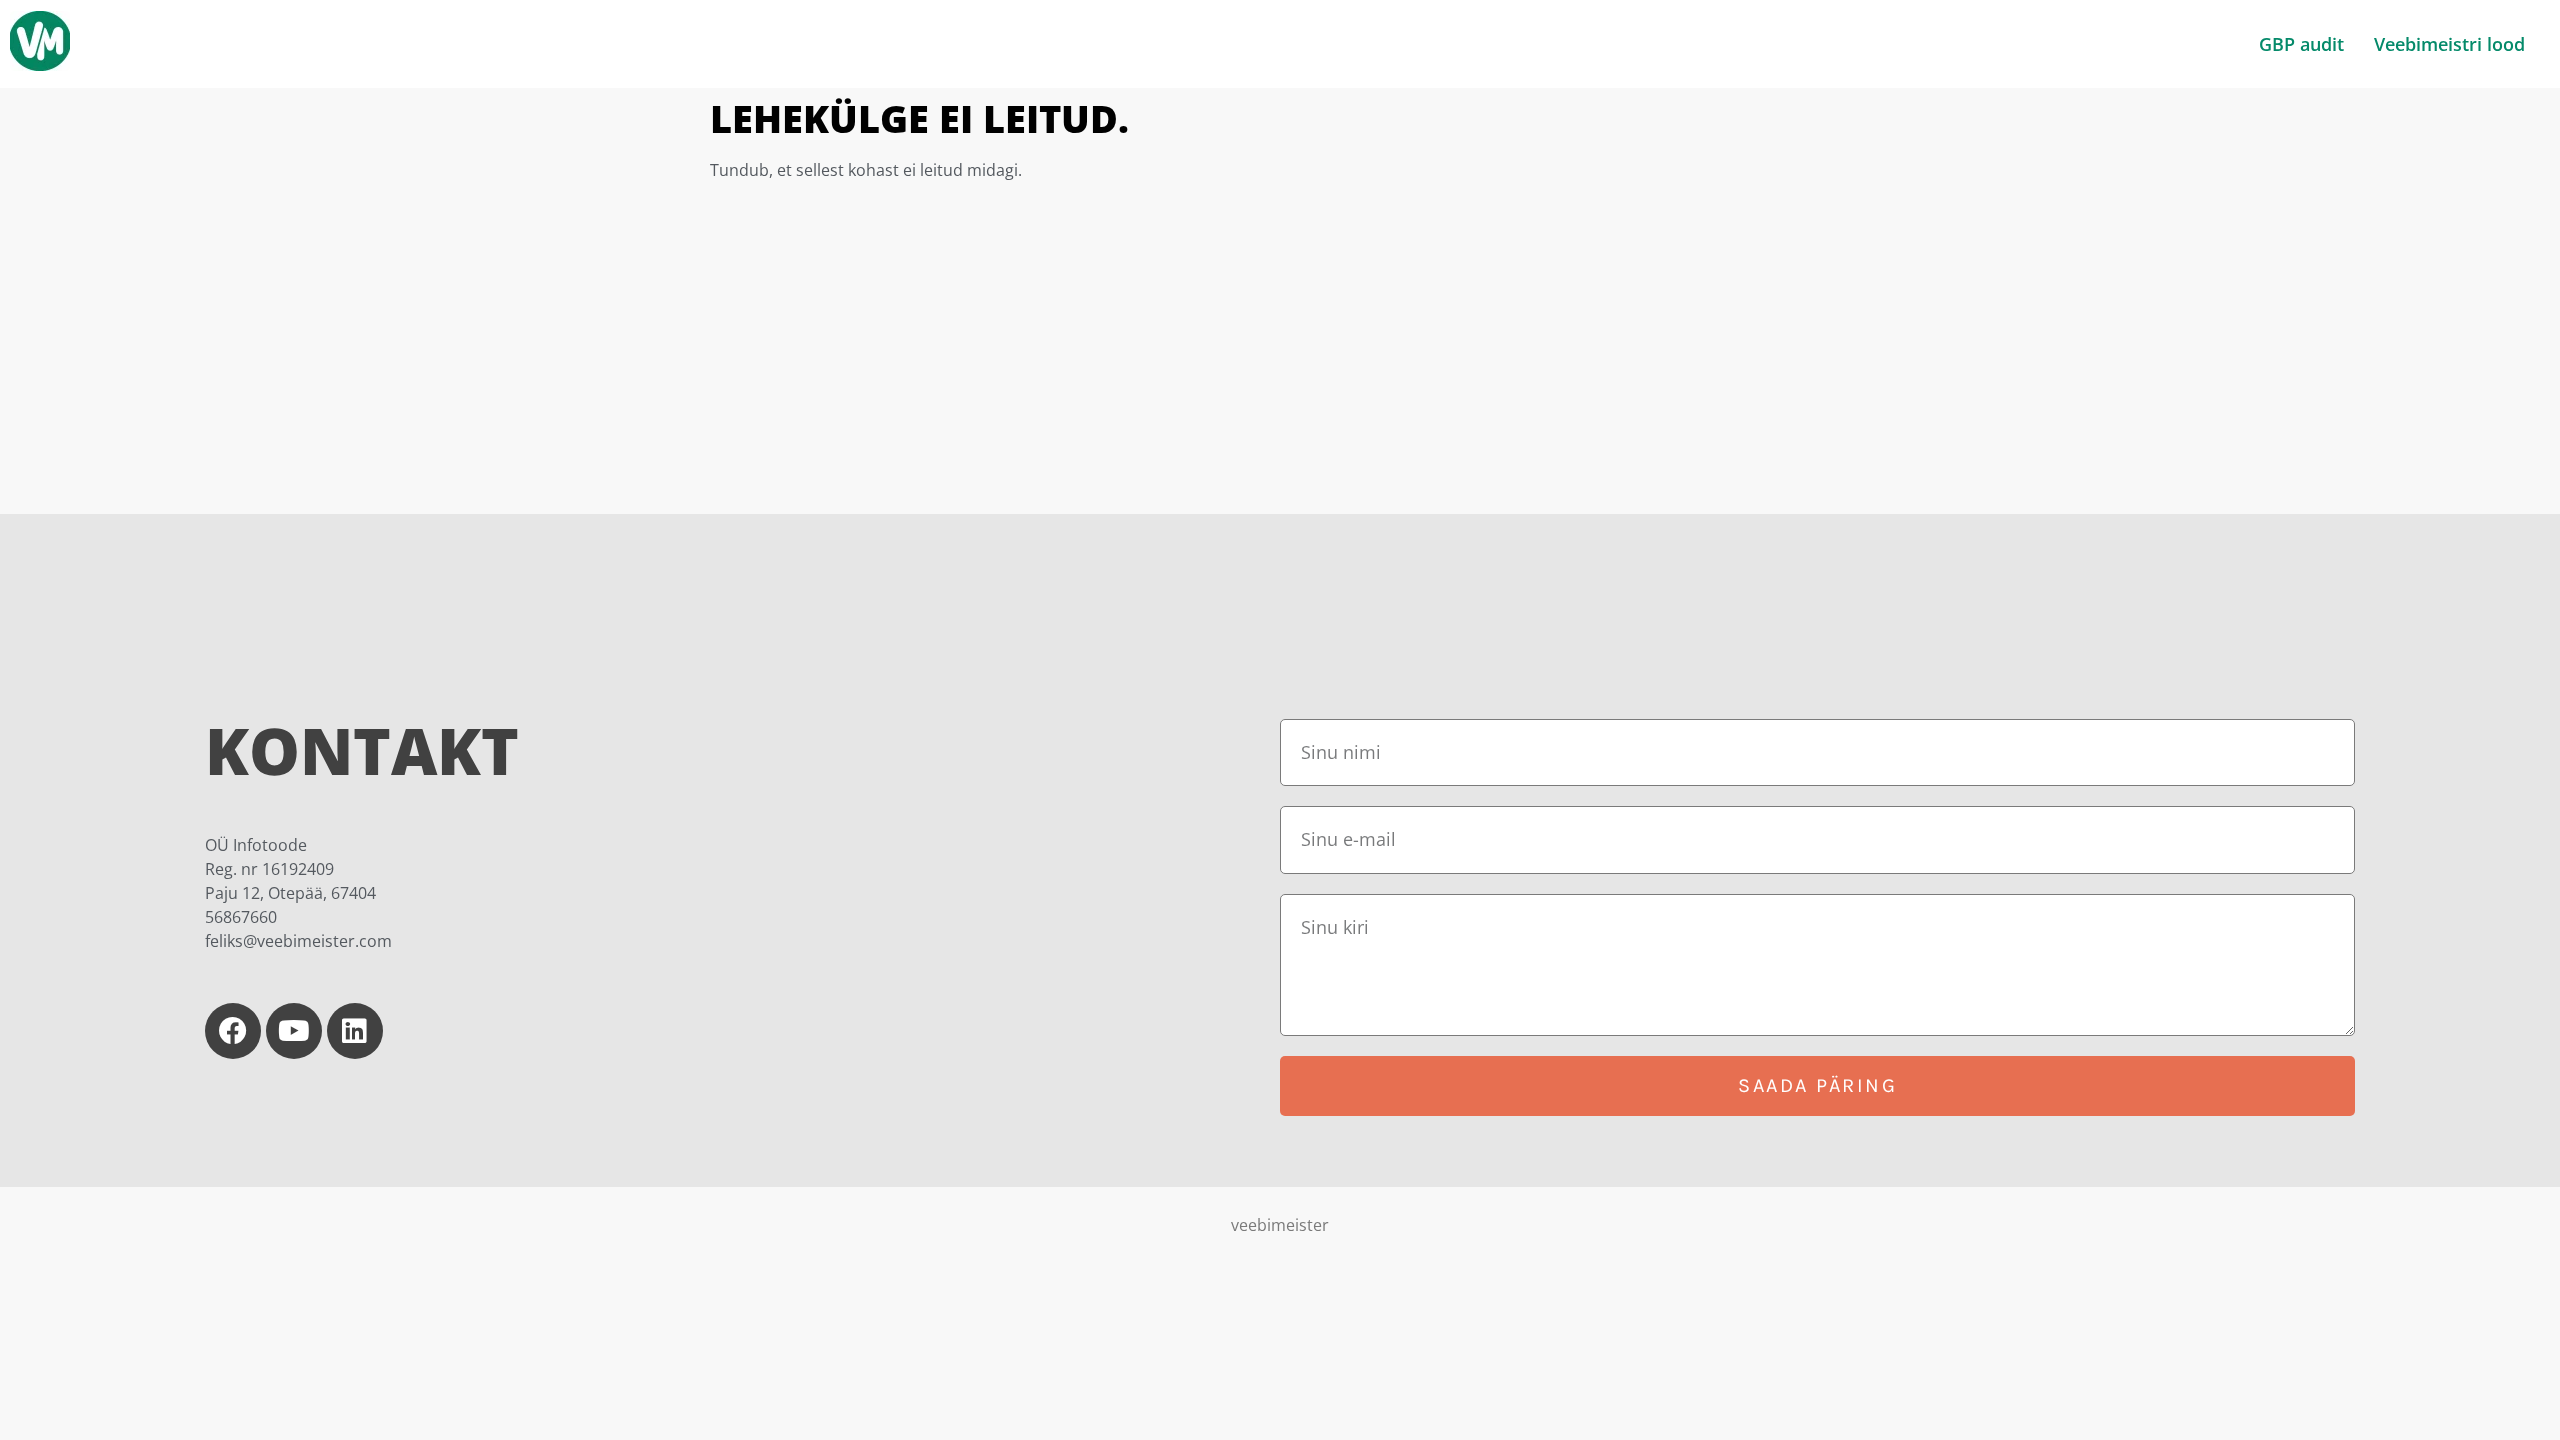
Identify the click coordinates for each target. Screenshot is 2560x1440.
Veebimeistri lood (2449, 44)
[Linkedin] (355, 1031)
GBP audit (2301, 44)
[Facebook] (233, 1031)
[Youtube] (294, 1031)
